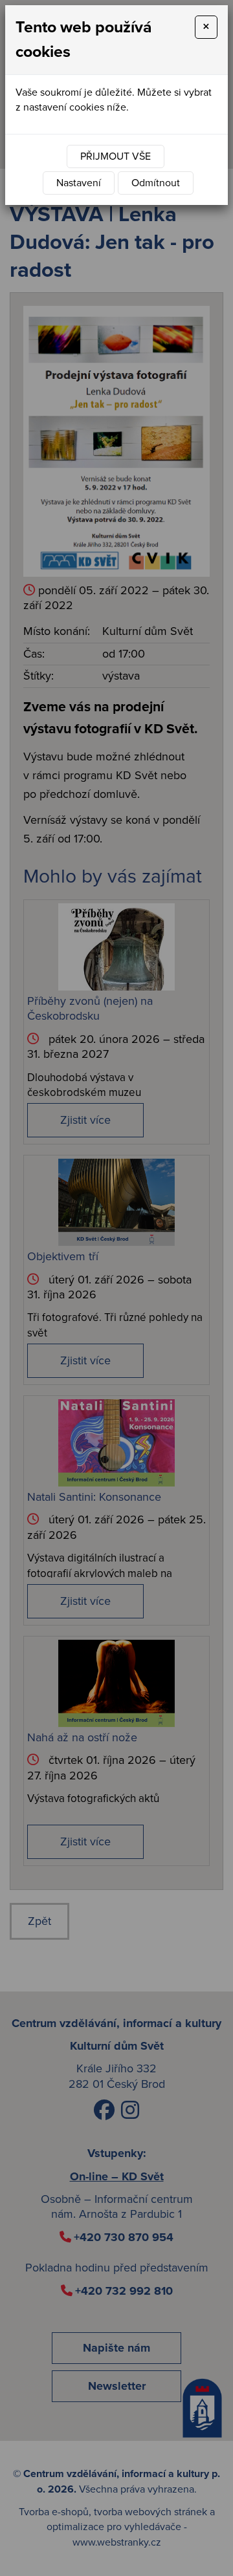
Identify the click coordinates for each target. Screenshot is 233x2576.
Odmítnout (156, 183)
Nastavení (79, 183)
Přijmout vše (116, 156)
